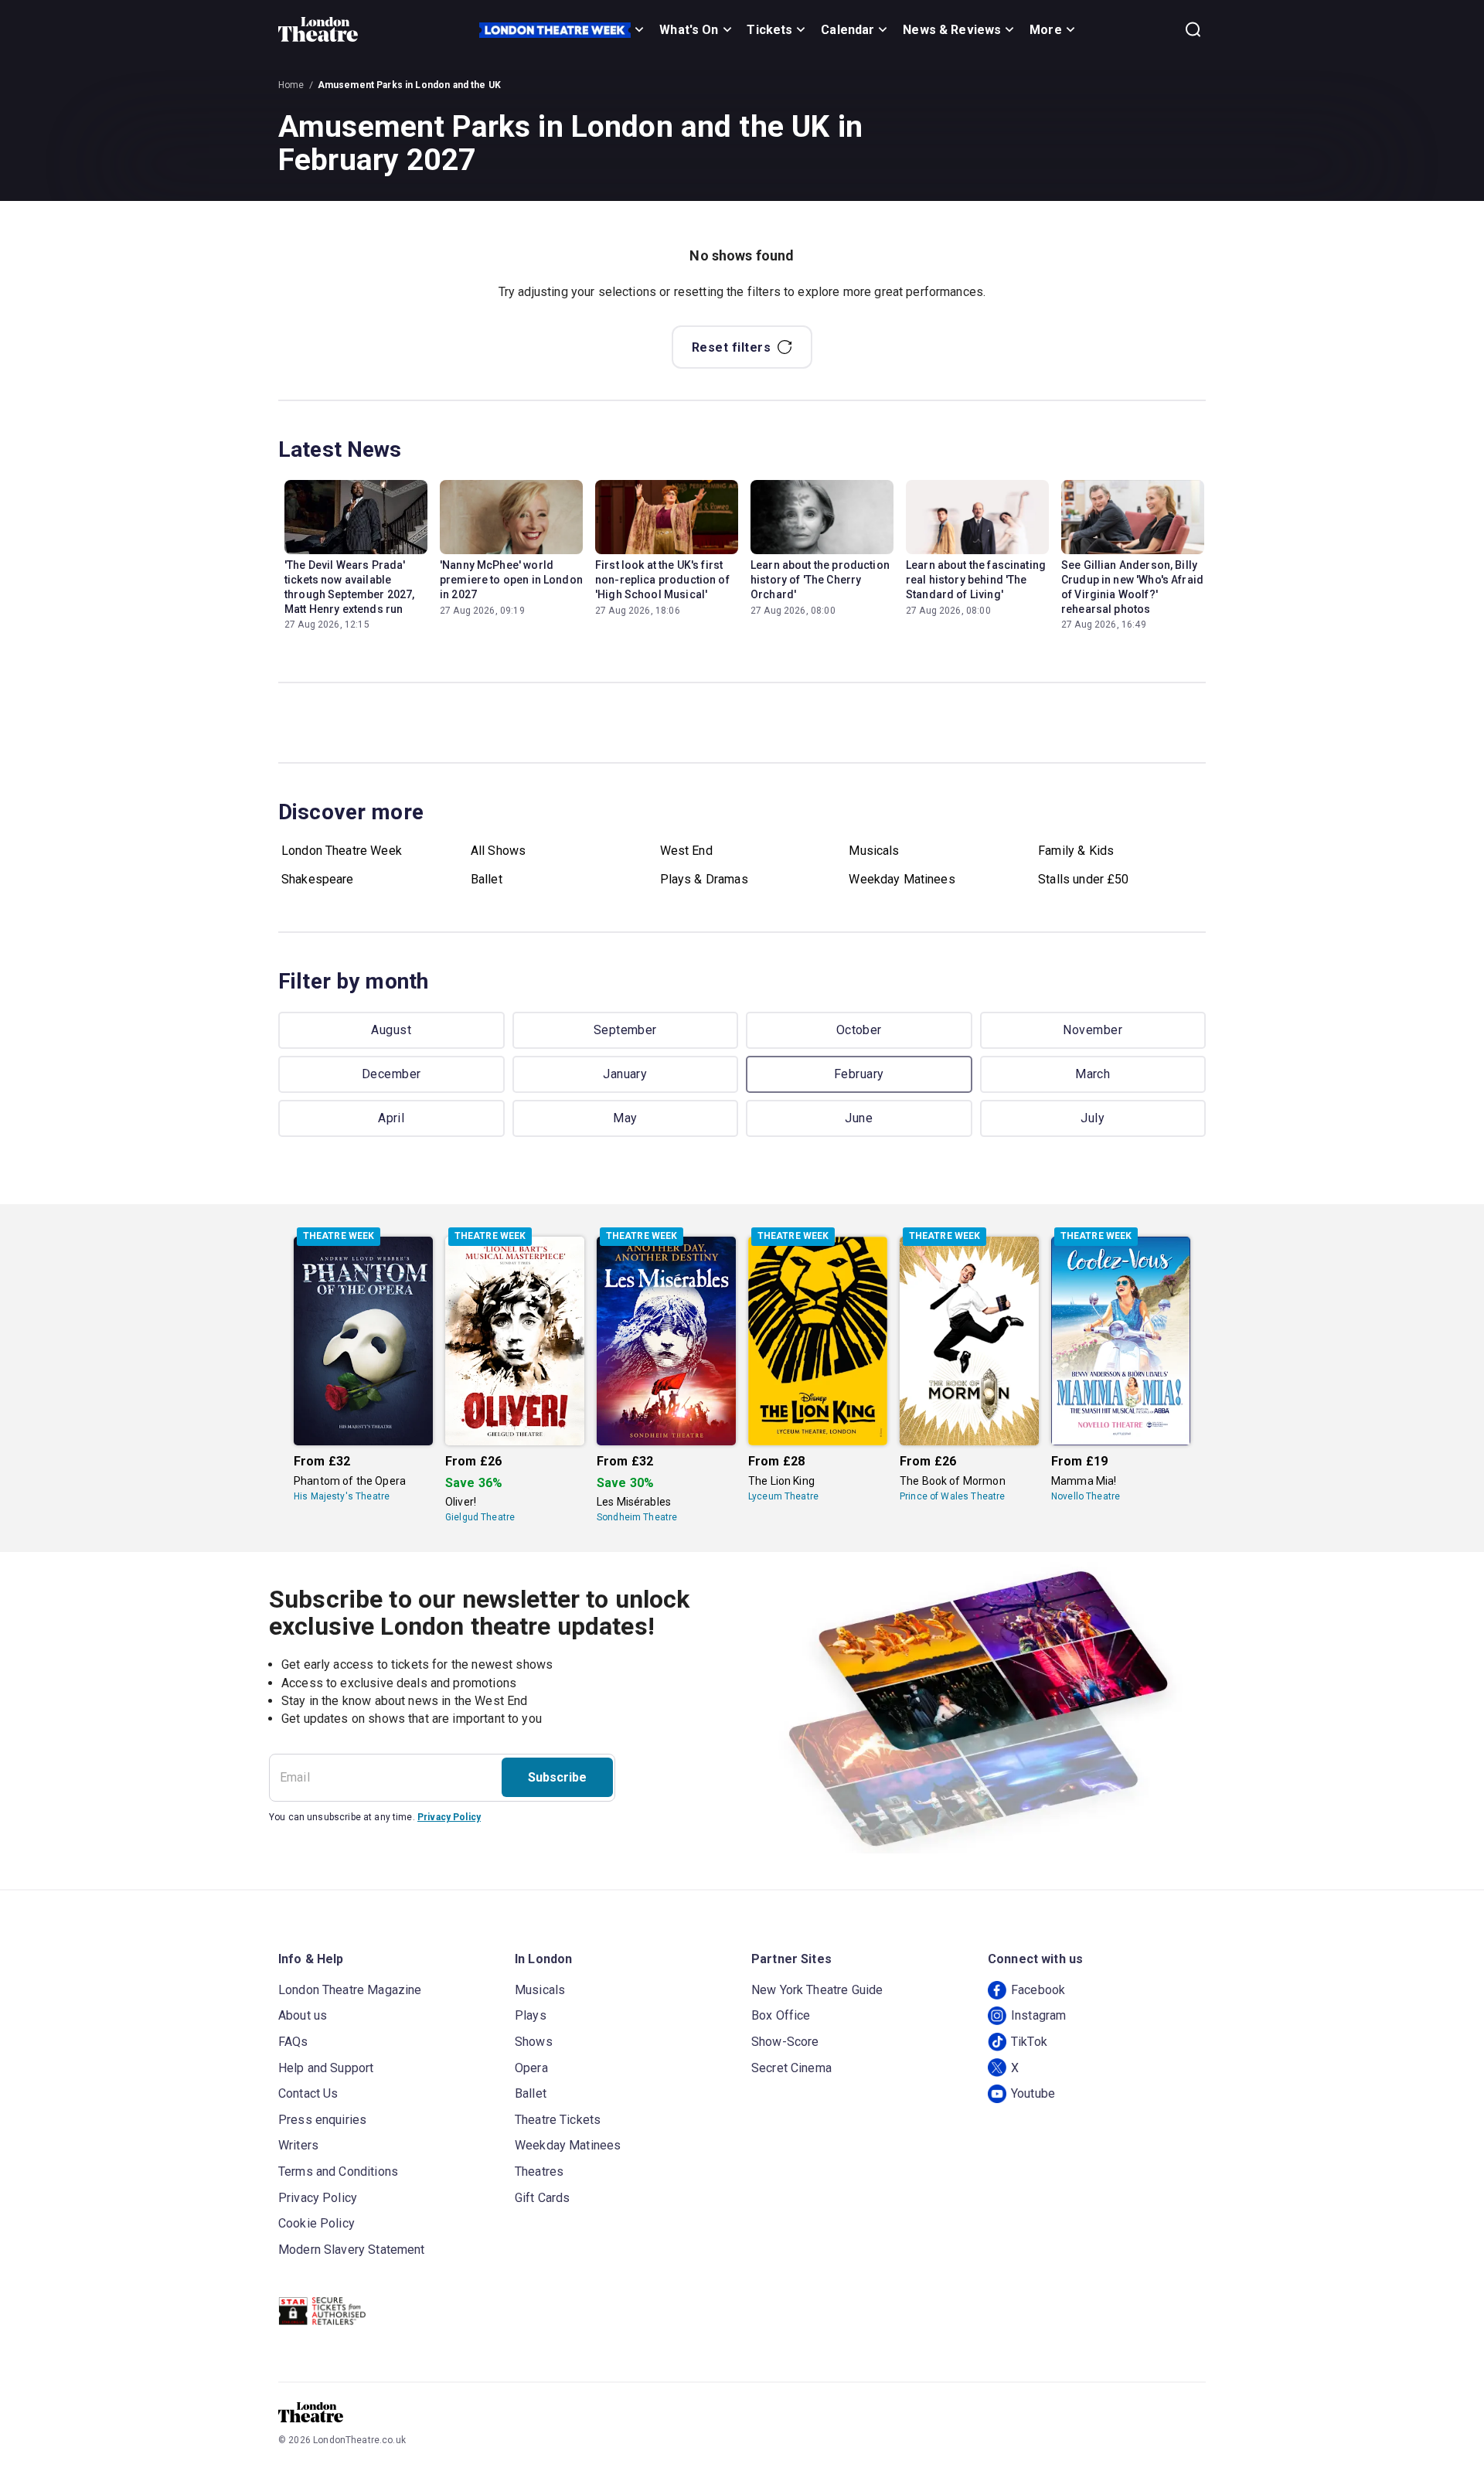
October (859, 1030)
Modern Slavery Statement (352, 2250)
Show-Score (785, 2042)
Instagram (1038, 2015)
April (391, 1118)
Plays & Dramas (704, 879)
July (1093, 1118)
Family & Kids (1076, 851)
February (859, 1074)
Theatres (539, 2171)
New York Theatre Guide (817, 1990)
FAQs (293, 2042)
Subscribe (557, 1777)
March (1093, 1074)
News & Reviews (952, 30)
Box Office (781, 2015)
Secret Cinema (791, 2068)
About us (303, 2015)
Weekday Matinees (902, 879)
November (1093, 1030)
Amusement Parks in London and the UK (409, 85)
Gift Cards (543, 2198)
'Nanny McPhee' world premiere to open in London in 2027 (511, 580)
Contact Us (308, 2093)
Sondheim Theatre (637, 1517)
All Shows (498, 851)
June (859, 1118)
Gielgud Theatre (480, 1517)
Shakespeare (318, 879)
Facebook (1038, 1990)
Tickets (769, 30)
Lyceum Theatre (783, 1496)
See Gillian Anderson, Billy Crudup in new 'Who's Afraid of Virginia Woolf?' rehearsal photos (1132, 587)
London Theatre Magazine (350, 1990)
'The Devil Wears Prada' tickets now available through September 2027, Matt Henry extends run (349, 587)
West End (686, 851)
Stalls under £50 (1083, 879)
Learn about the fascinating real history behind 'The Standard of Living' (976, 580)
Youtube (1033, 2093)
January (625, 1074)
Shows (534, 2042)
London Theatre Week (342, 851)
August (391, 1030)
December (391, 1074)
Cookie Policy (317, 2223)
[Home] (318, 29)
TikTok (1029, 2042)
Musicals (874, 851)
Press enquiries (322, 2120)
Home (291, 85)
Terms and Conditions (338, 2171)
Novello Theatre (1086, 1496)
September (625, 1030)
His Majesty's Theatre (342, 1496)
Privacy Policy (449, 1817)
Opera (531, 2068)
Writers (298, 2145)
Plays (531, 2015)
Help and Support (326, 2068)
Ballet (487, 879)
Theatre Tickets (558, 2120)
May (625, 1118)
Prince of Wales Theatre (952, 1496)
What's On (689, 30)
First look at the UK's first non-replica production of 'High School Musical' (662, 580)
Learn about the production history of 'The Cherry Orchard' (820, 580)
